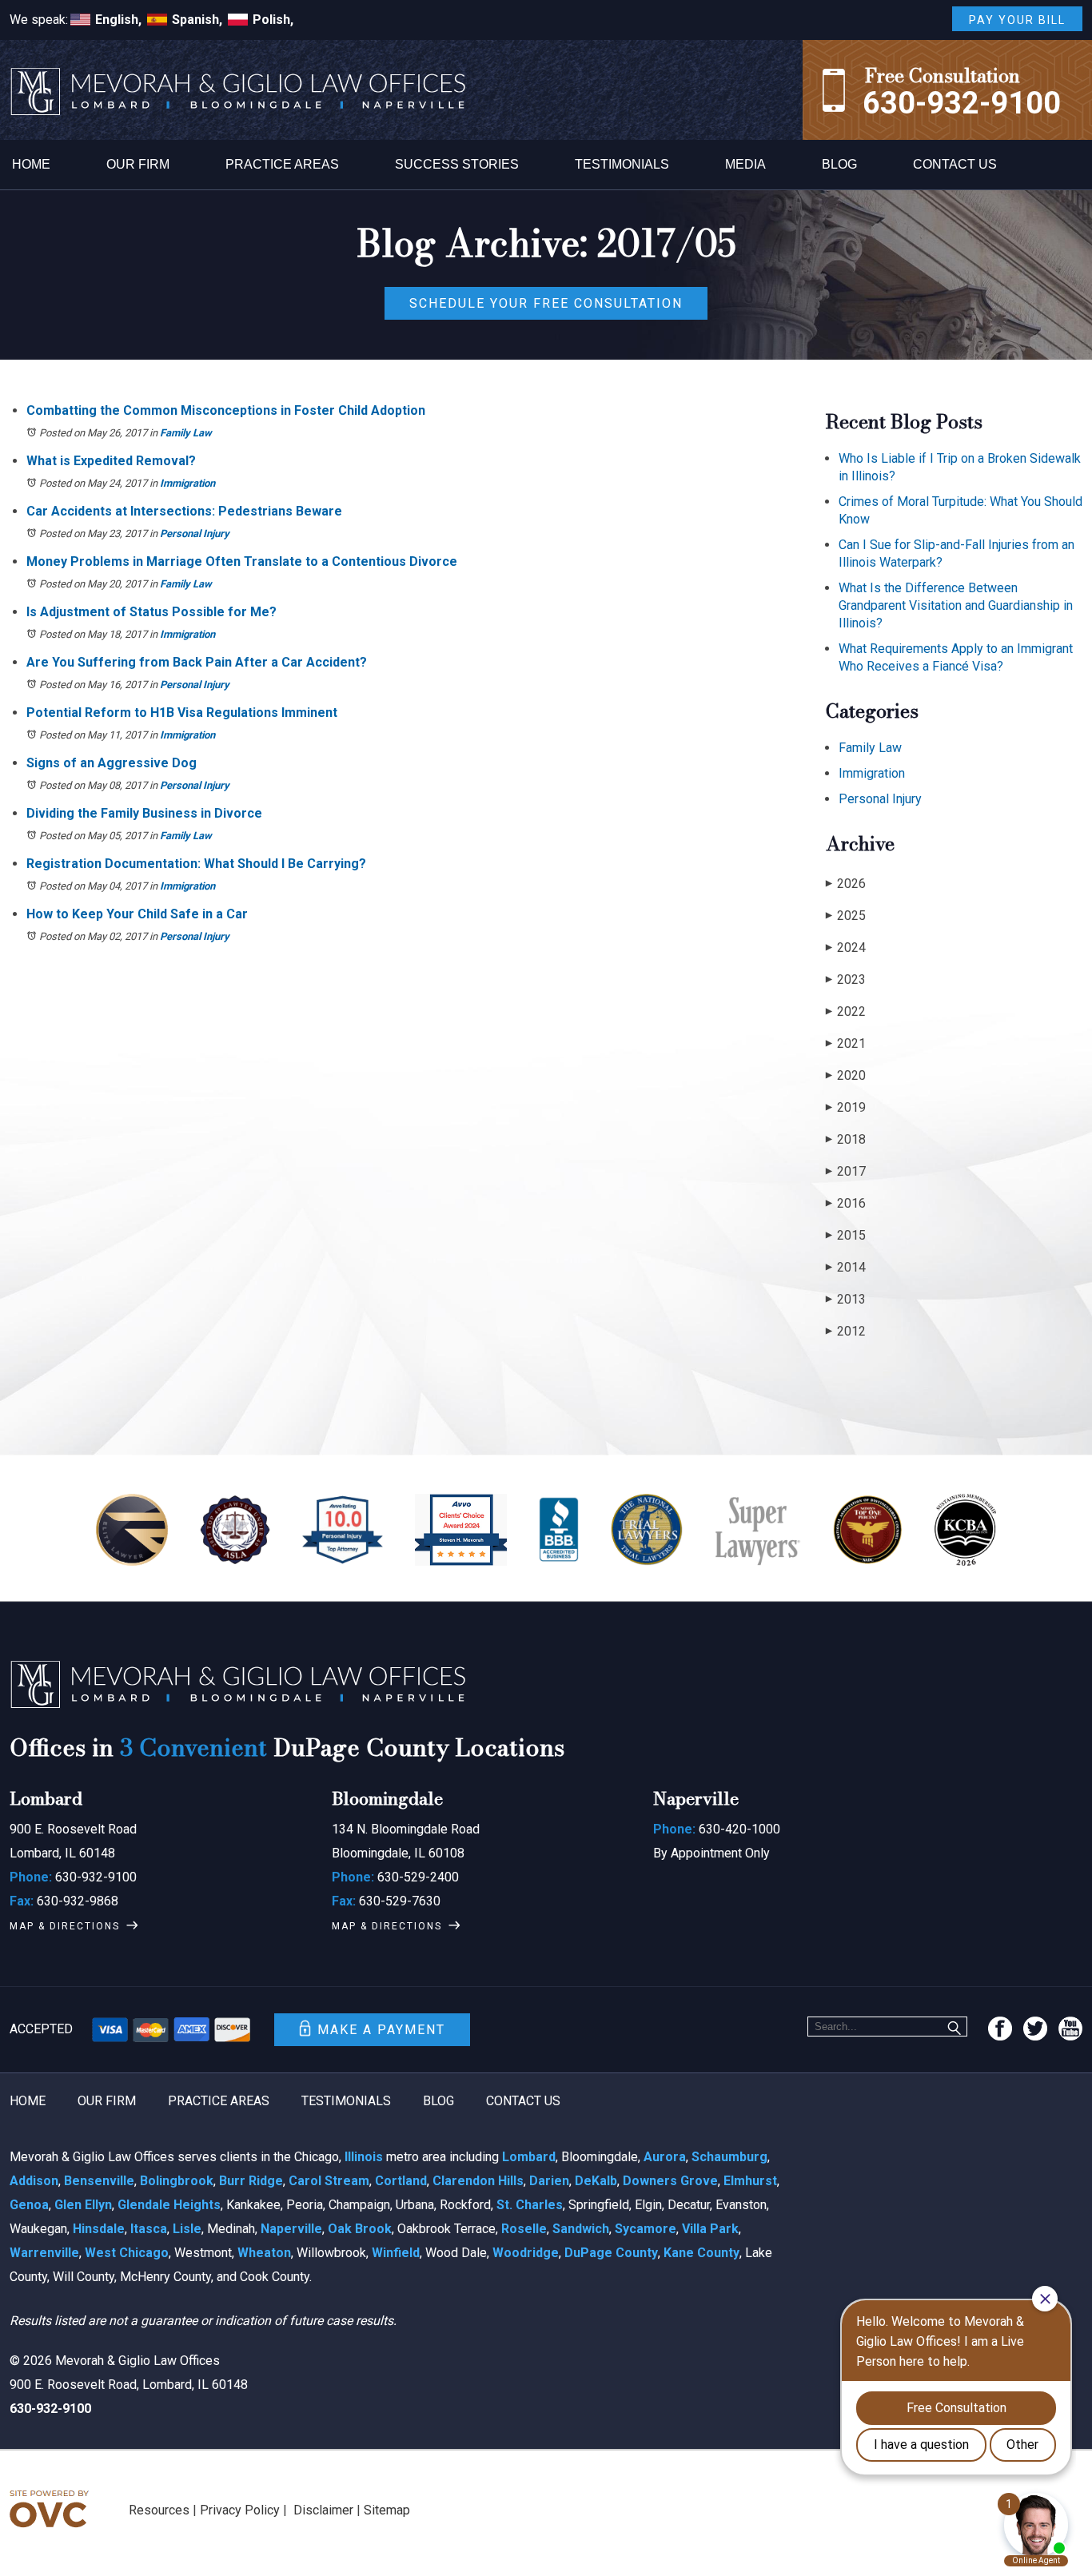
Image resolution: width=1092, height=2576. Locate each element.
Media (745, 164)
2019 (846, 1107)
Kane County (701, 2253)
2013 (846, 1299)
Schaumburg (729, 2157)
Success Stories (457, 164)
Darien (549, 2181)
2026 (846, 884)
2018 (846, 1139)
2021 (846, 1043)
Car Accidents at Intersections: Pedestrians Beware (184, 511)
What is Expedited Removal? (111, 461)
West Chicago (127, 2253)
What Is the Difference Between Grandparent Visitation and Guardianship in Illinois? (956, 605)
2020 (846, 1075)
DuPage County (611, 2253)
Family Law (186, 433)
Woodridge (526, 2253)
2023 (846, 979)
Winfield (396, 2253)
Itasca (149, 2229)
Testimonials (622, 164)
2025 (846, 916)
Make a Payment (381, 2030)
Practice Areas (282, 164)
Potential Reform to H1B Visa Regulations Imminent (182, 713)
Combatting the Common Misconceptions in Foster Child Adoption (226, 410)
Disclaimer (323, 2510)
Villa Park (710, 2229)
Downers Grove (670, 2181)
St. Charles (530, 2205)
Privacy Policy (240, 2510)
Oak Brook (360, 2229)
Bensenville (99, 2181)
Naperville (291, 2229)
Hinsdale (99, 2229)
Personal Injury (195, 534)
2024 (846, 948)
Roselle (524, 2229)
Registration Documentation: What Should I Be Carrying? (196, 864)
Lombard (529, 2157)
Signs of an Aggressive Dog (112, 763)
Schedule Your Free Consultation (546, 303)
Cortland (401, 2181)
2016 (846, 1203)
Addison (34, 2181)
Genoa (29, 2205)
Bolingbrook (177, 2181)
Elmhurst (750, 2181)
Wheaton (264, 2253)
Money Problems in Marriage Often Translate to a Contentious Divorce (242, 561)
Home (31, 164)
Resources (159, 2510)
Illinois (364, 2157)
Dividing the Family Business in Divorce (144, 813)
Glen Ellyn (83, 2205)
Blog (839, 164)
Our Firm (138, 164)
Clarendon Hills (478, 2181)
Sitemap (387, 2510)
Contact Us (955, 164)
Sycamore (646, 2229)
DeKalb (596, 2181)
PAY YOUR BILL (1017, 20)
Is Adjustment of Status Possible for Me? (151, 612)
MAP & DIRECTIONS (65, 1926)
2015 (846, 1235)
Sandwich (581, 2229)
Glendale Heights (169, 2205)
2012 (846, 1331)
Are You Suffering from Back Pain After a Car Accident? (197, 662)
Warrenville (44, 2253)
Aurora (665, 2157)
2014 (846, 1267)
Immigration (187, 483)
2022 (846, 1011)
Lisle (187, 2229)
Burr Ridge (251, 2181)
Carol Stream (329, 2181)
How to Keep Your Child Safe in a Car (137, 914)
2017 (846, 1171)
